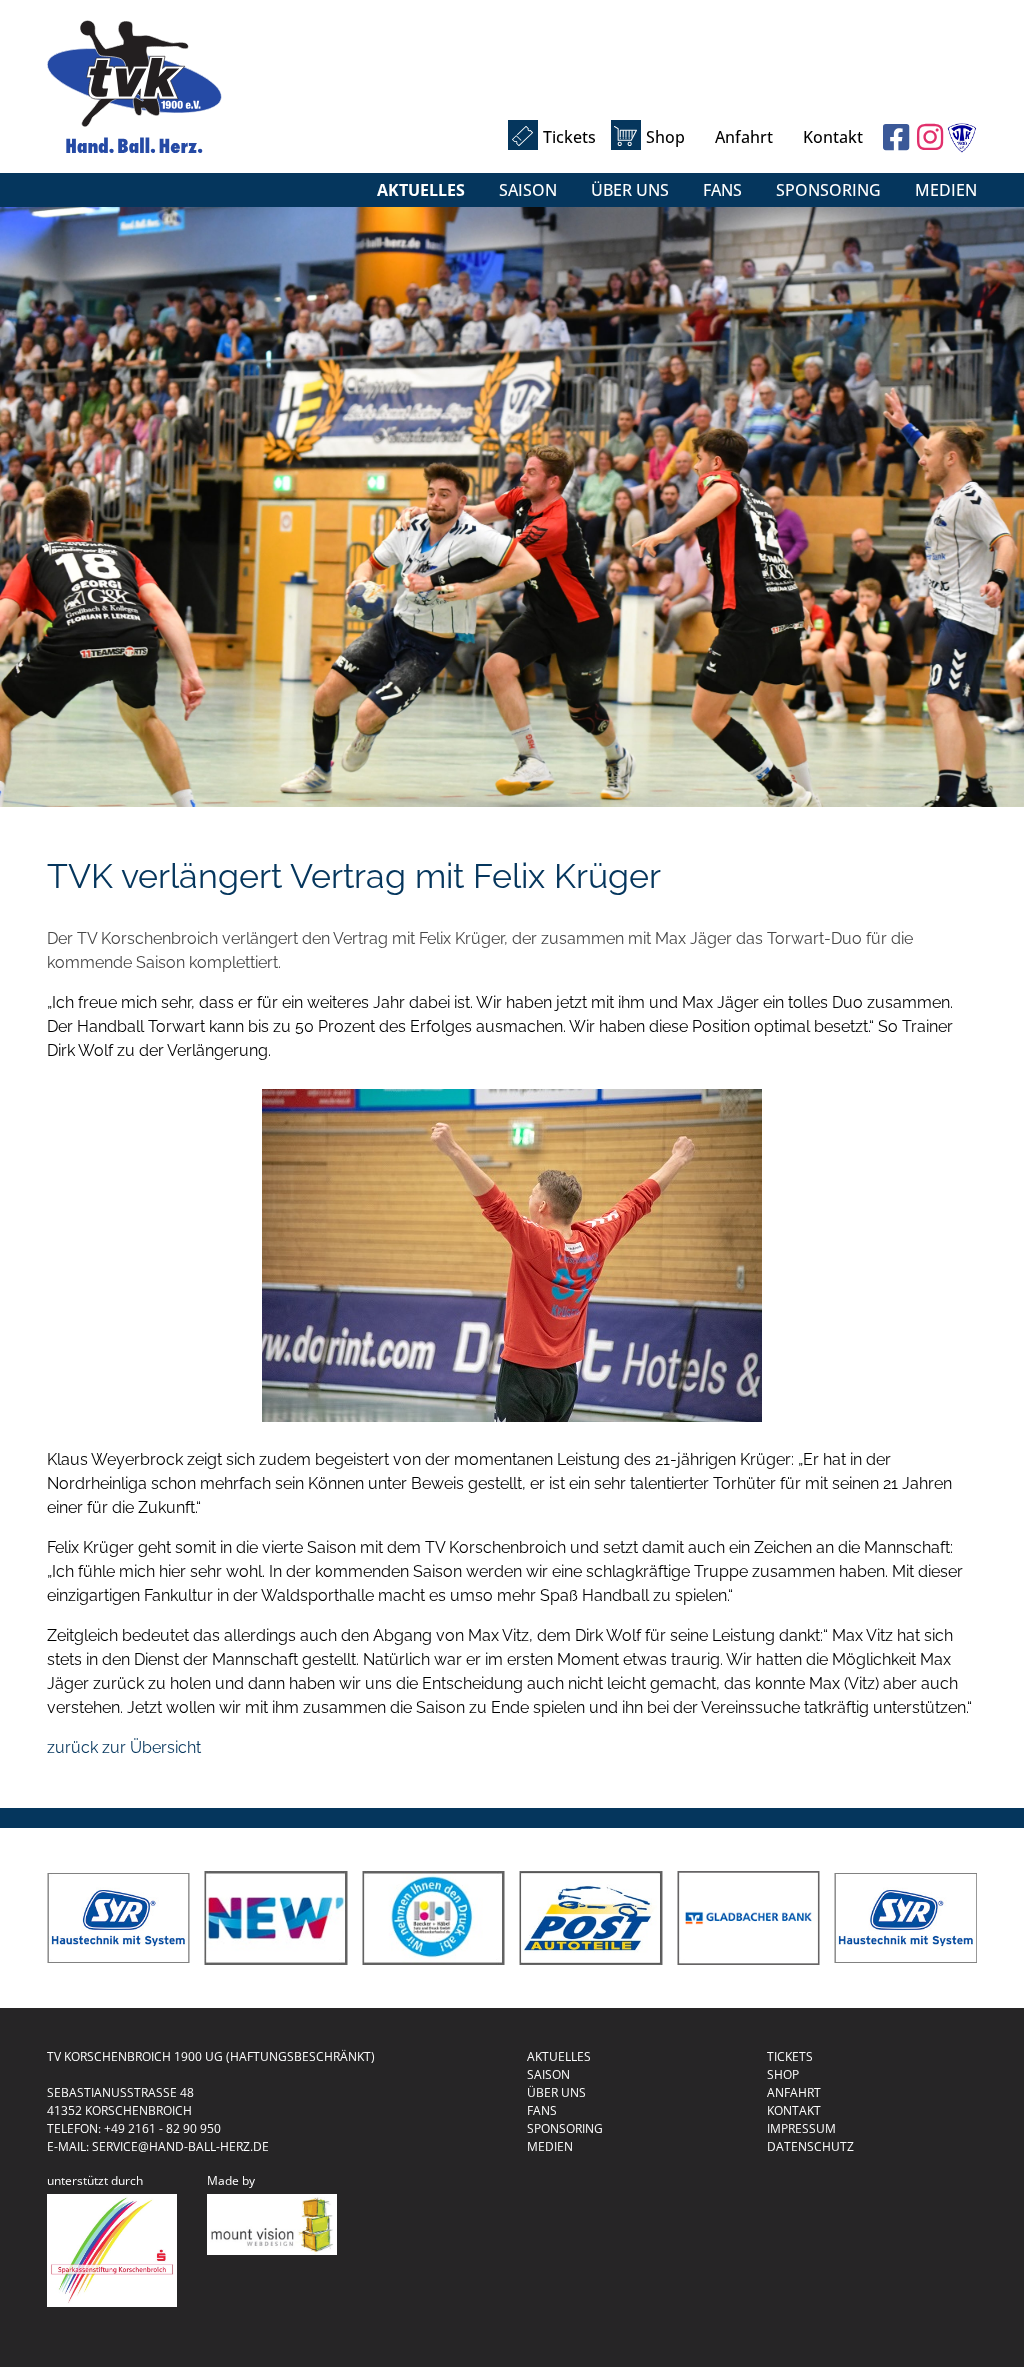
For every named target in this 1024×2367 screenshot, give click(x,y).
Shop (665, 137)
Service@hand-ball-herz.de (180, 2146)
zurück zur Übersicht (124, 1747)
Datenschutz (810, 2146)
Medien (946, 190)
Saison (528, 190)
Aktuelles (421, 190)
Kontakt (833, 137)
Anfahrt (744, 137)
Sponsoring (828, 190)
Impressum (801, 2128)
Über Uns (630, 190)
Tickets (569, 137)
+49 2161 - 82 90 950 (162, 2128)
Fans (722, 190)
